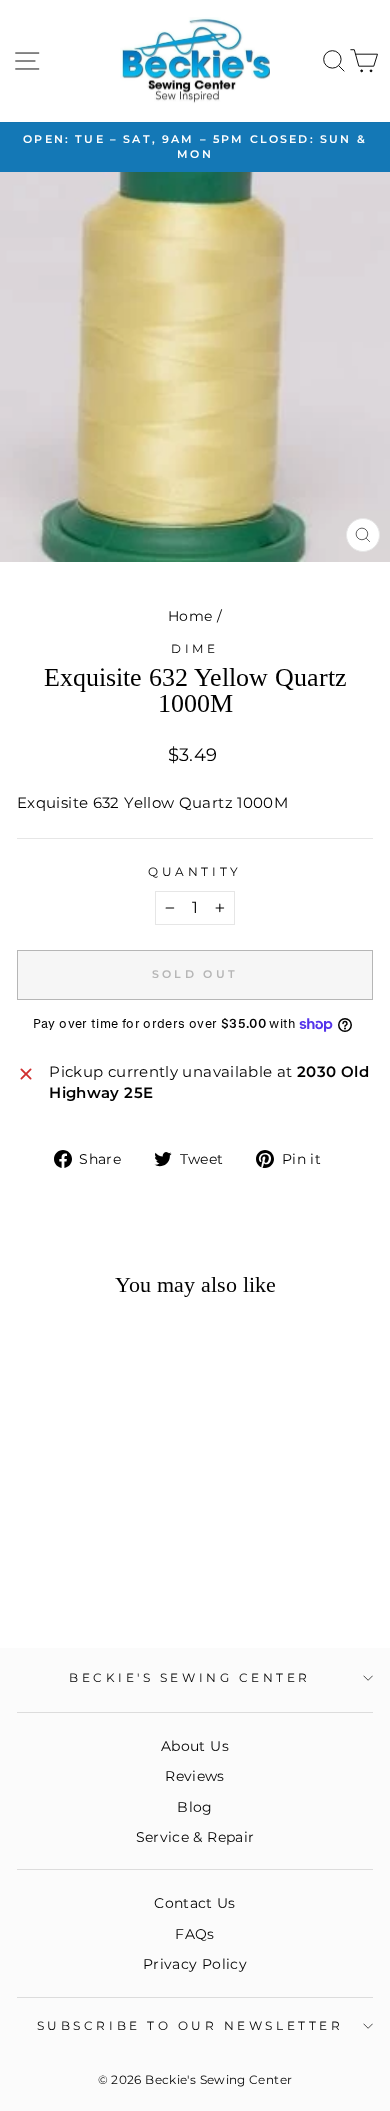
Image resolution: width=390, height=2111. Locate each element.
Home (190, 616)
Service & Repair (195, 1837)
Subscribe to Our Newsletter (190, 2026)
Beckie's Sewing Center (190, 1678)
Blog (194, 1807)
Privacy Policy (195, 1964)
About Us (195, 1746)
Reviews (195, 1776)
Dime (194, 649)
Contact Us (195, 1903)
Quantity (194, 872)
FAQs (194, 1934)
